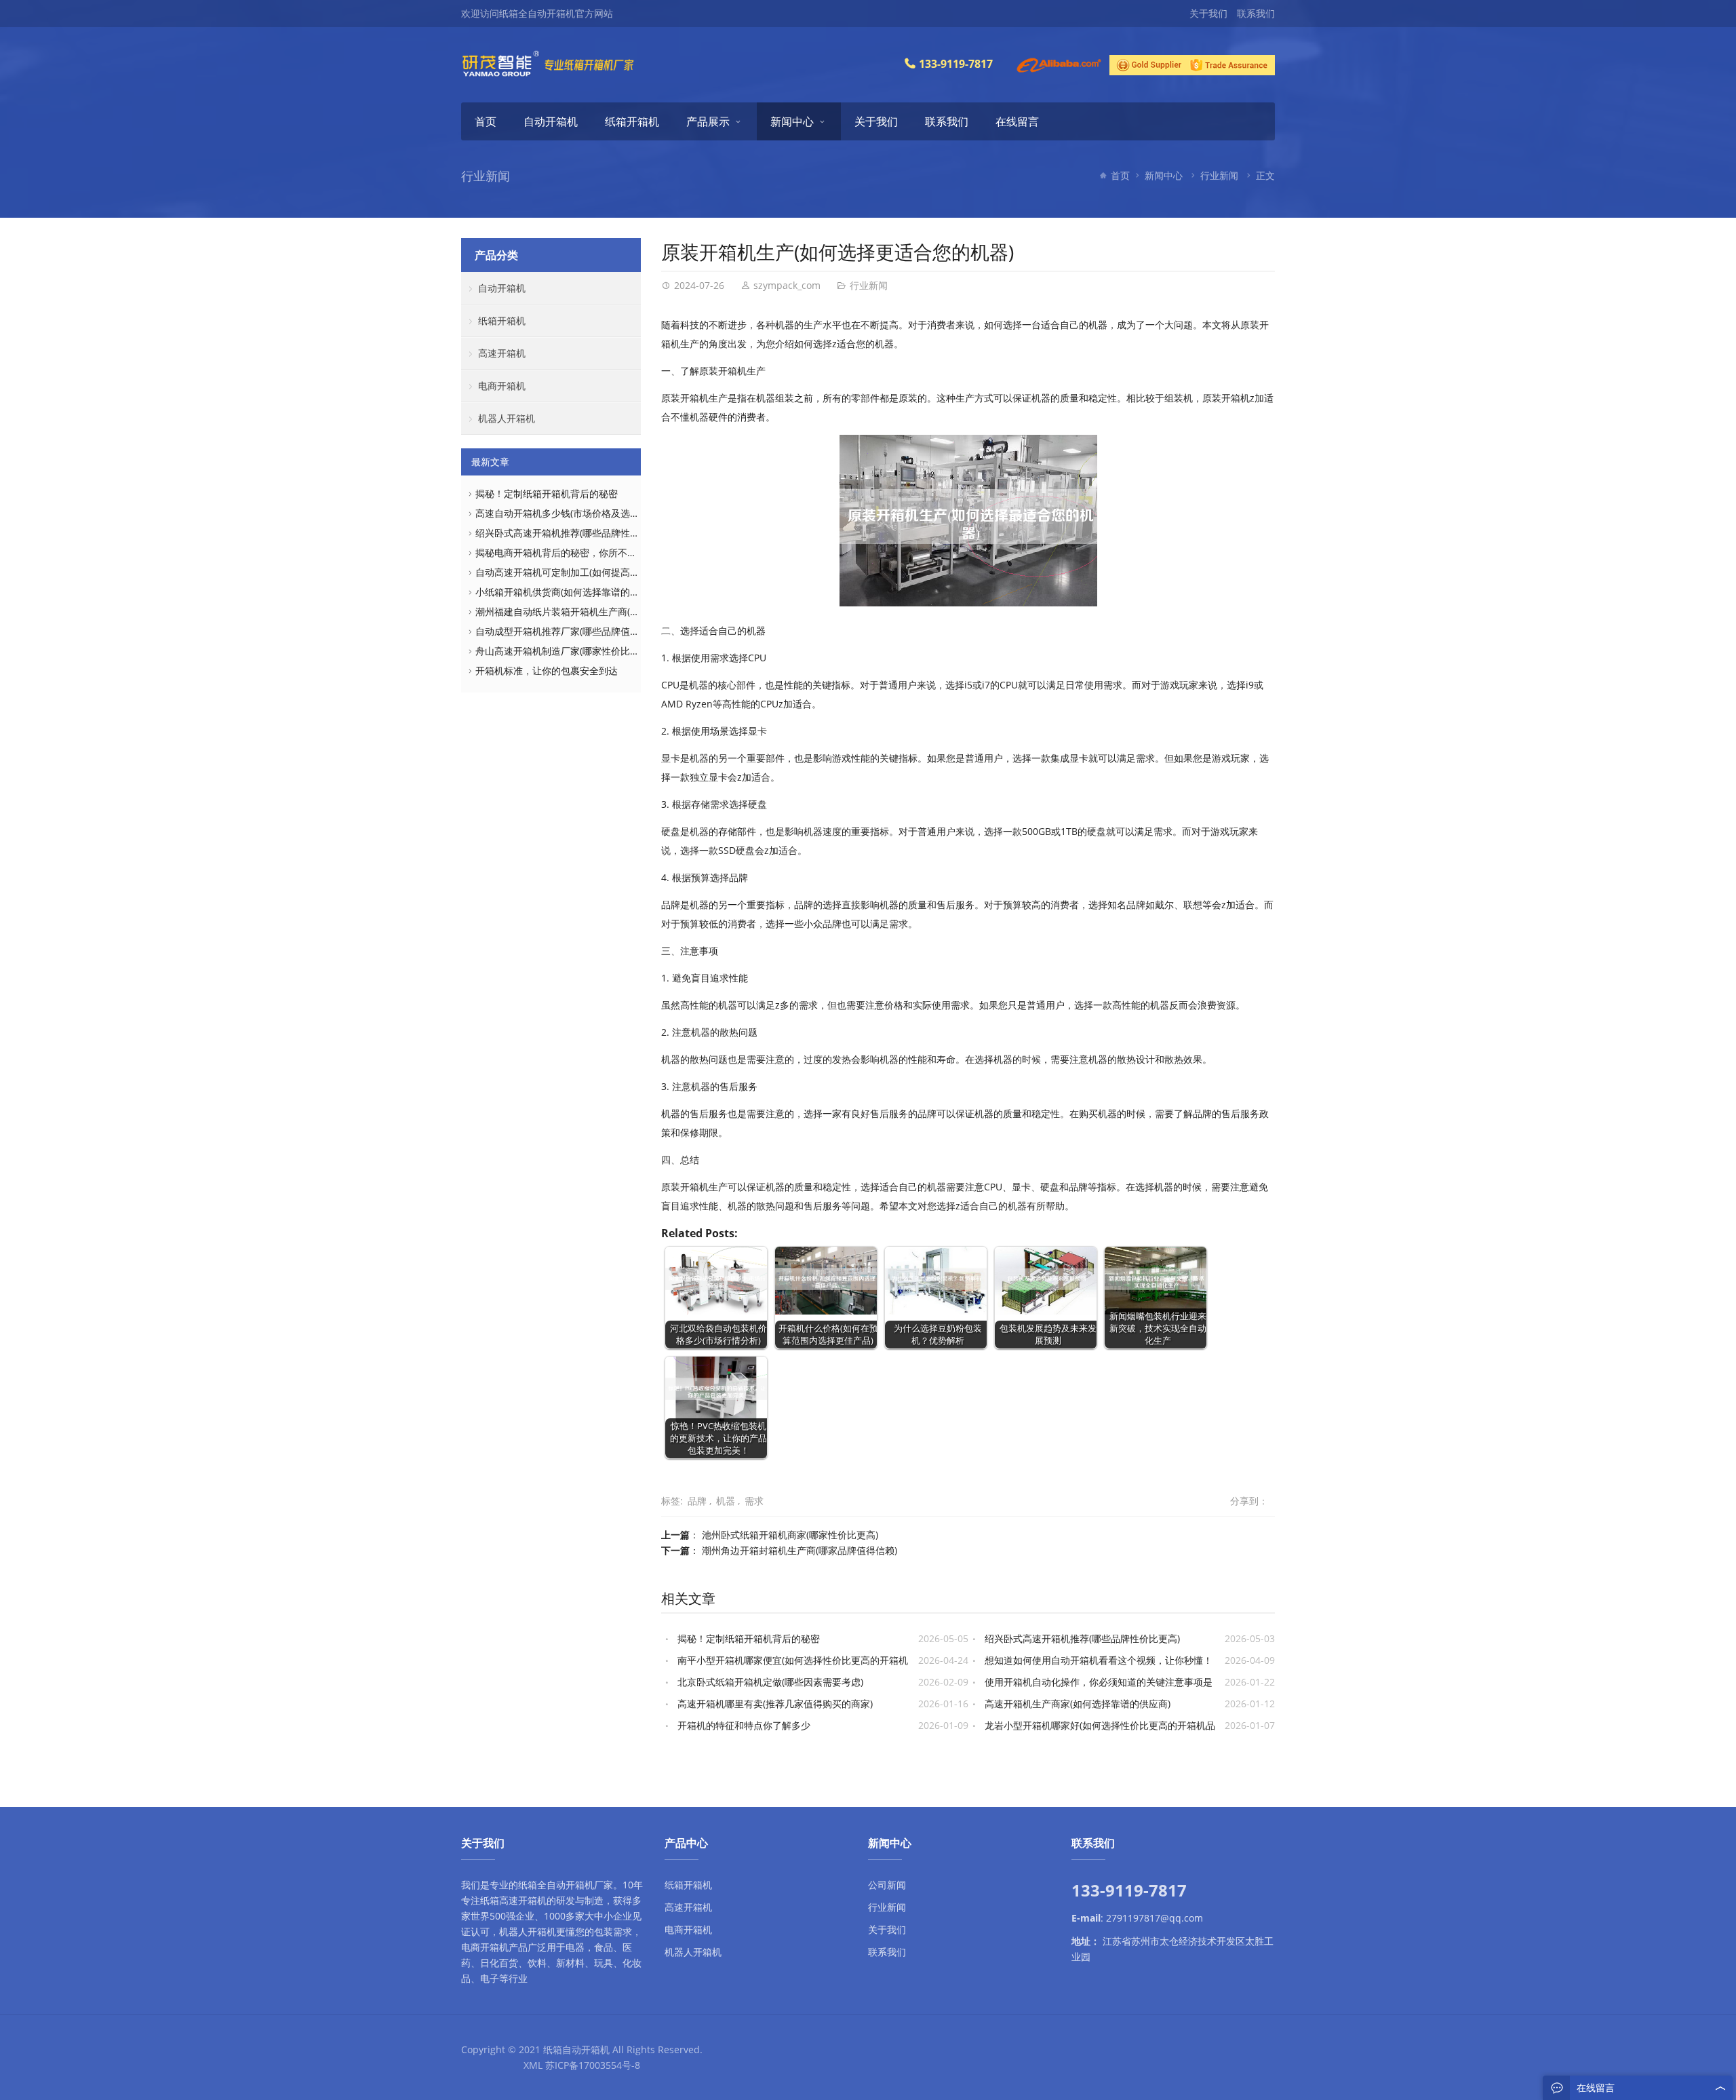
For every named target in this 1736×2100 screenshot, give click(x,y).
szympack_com (787, 285)
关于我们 (1208, 13)
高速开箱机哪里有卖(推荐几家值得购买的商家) (775, 1704)
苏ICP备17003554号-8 (593, 2065)
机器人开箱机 (507, 418)
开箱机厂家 (589, 1885)
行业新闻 (1219, 175)
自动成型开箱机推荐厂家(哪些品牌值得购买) (568, 631)
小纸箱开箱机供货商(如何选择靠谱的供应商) (568, 592)
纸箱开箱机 (632, 121)
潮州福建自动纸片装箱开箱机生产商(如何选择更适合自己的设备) (611, 611)
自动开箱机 (551, 121)
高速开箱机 (502, 353)
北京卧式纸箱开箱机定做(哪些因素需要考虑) (770, 1682)
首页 (486, 121)
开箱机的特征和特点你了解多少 (744, 1725)
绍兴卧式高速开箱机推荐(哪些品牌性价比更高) (1082, 1638)
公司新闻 (887, 1885)
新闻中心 (792, 121)
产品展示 (708, 121)
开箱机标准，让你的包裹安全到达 (547, 670)
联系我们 (1256, 13)
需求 (754, 1501)
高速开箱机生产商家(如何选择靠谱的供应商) (1078, 1704)
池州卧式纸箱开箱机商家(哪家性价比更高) (790, 1535)
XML (533, 2065)
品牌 (697, 1501)
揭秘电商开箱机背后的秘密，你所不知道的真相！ (580, 552)
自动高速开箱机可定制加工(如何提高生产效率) (573, 572)
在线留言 (1017, 121)
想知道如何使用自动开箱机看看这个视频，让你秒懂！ (1099, 1660)
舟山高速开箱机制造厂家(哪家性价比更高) (564, 651)
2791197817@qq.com (1155, 1918)
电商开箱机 (502, 386)
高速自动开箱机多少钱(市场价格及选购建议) (568, 513)
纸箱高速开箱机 (513, 1900)
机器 (726, 1501)
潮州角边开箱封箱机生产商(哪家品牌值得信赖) (800, 1550)
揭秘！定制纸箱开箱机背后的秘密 (749, 1638)
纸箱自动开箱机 (576, 2049)
